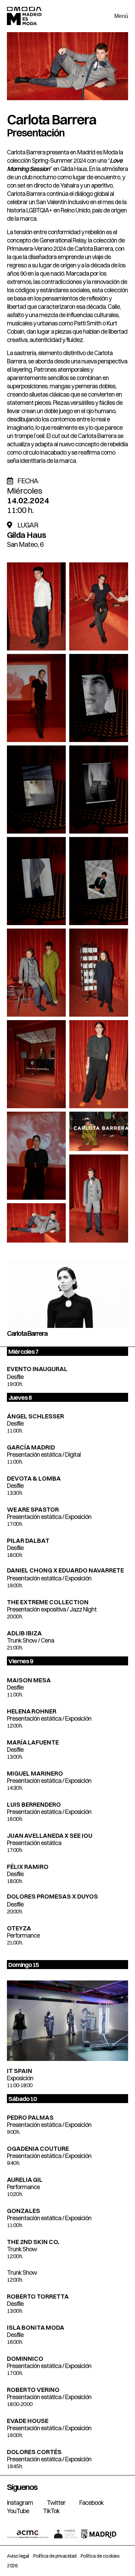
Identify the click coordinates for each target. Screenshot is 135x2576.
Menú (121, 16)
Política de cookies (100, 2556)
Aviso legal (18, 2556)
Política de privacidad (55, 2556)
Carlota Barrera (52, 119)
